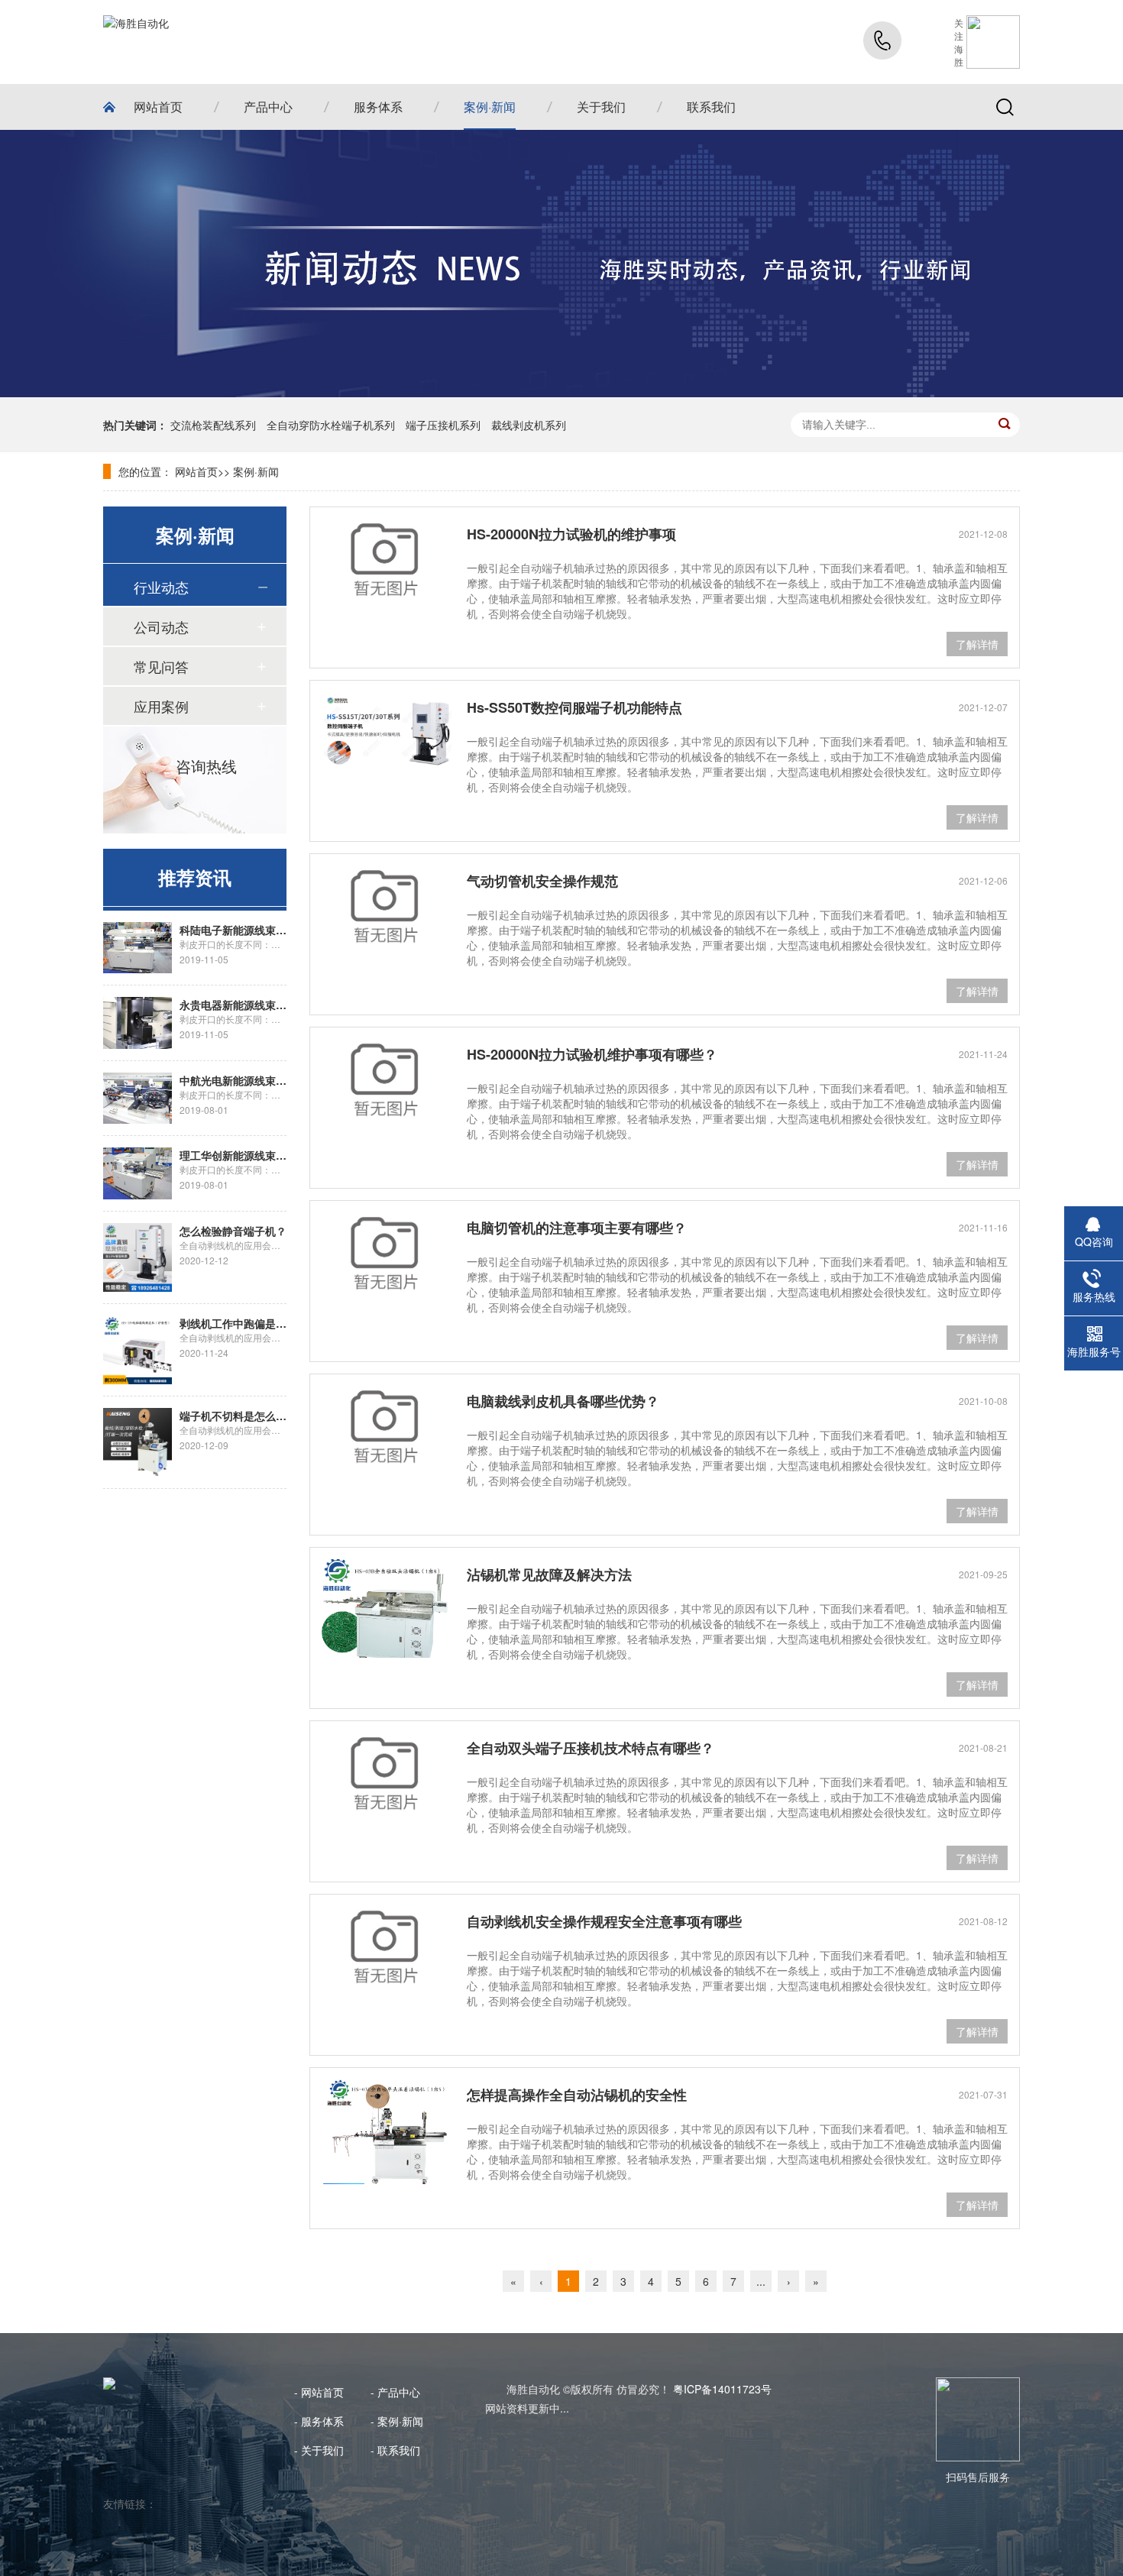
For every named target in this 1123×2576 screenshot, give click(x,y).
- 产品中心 (395, 2392)
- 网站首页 (319, 2392)
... (761, 2281)
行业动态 (161, 587)
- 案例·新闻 (397, 2421)
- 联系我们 (395, 2450)
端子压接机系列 (443, 425)
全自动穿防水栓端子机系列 (331, 425)
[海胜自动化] (136, 42)
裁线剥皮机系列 (529, 425)
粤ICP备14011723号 (722, 2389)
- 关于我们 (319, 2450)
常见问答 (161, 666)
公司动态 (161, 626)
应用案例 (161, 706)
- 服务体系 (319, 2421)
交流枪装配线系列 (213, 425)
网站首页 (196, 471)
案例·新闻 (256, 471)
